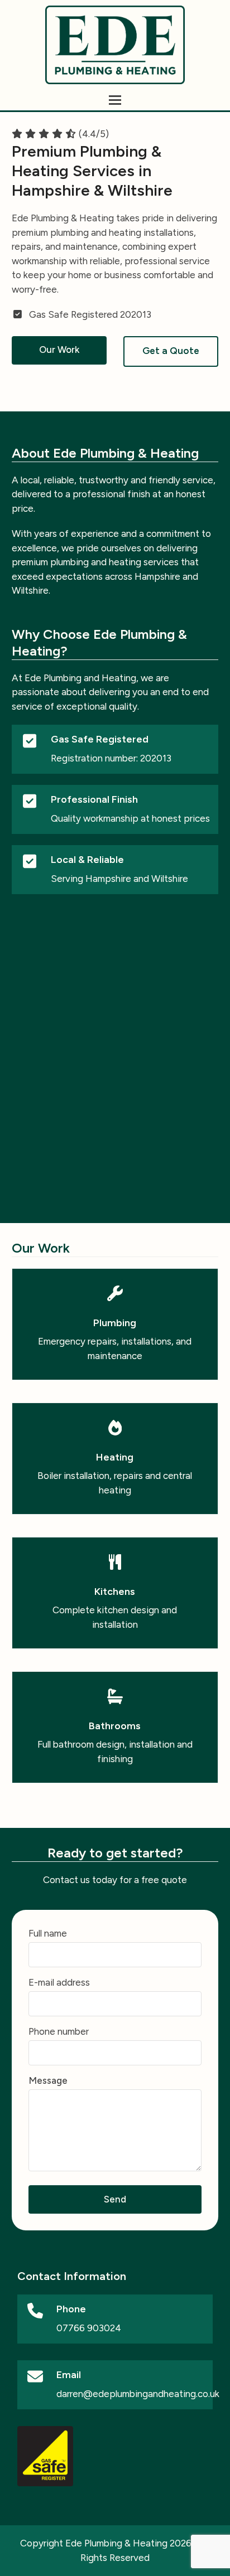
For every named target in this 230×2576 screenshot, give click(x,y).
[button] (115, 100)
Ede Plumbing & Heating (116, 2543)
